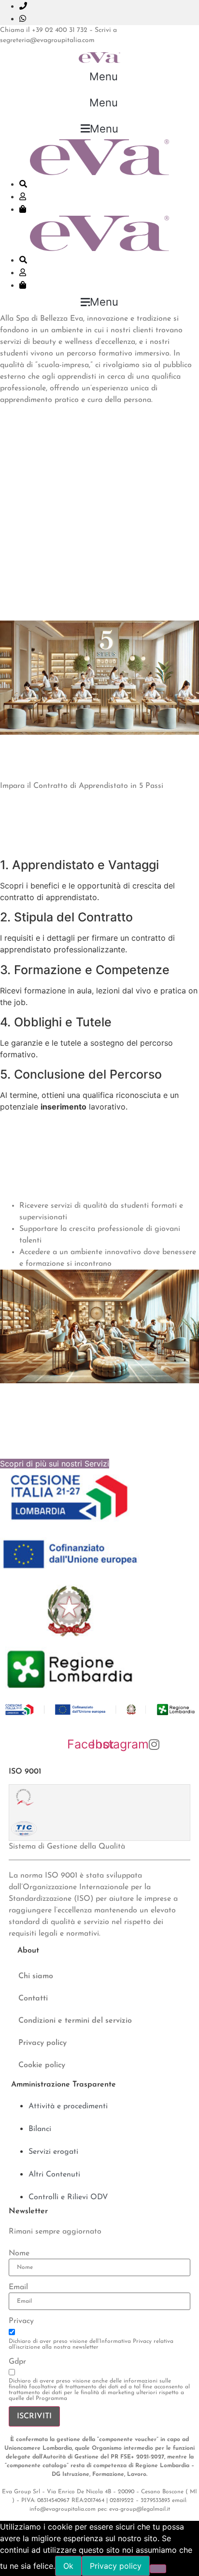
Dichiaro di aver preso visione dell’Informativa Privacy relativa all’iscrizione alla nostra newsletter (91, 2344)
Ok (68, 2566)
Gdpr (17, 2362)
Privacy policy (43, 2043)
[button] (100, 76)
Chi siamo (36, 1976)
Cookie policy (42, 2065)
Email (18, 2287)
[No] (158, 2569)
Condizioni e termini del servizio (75, 2021)
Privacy (21, 2321)
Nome (19, 2253)
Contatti (33, 1999)
